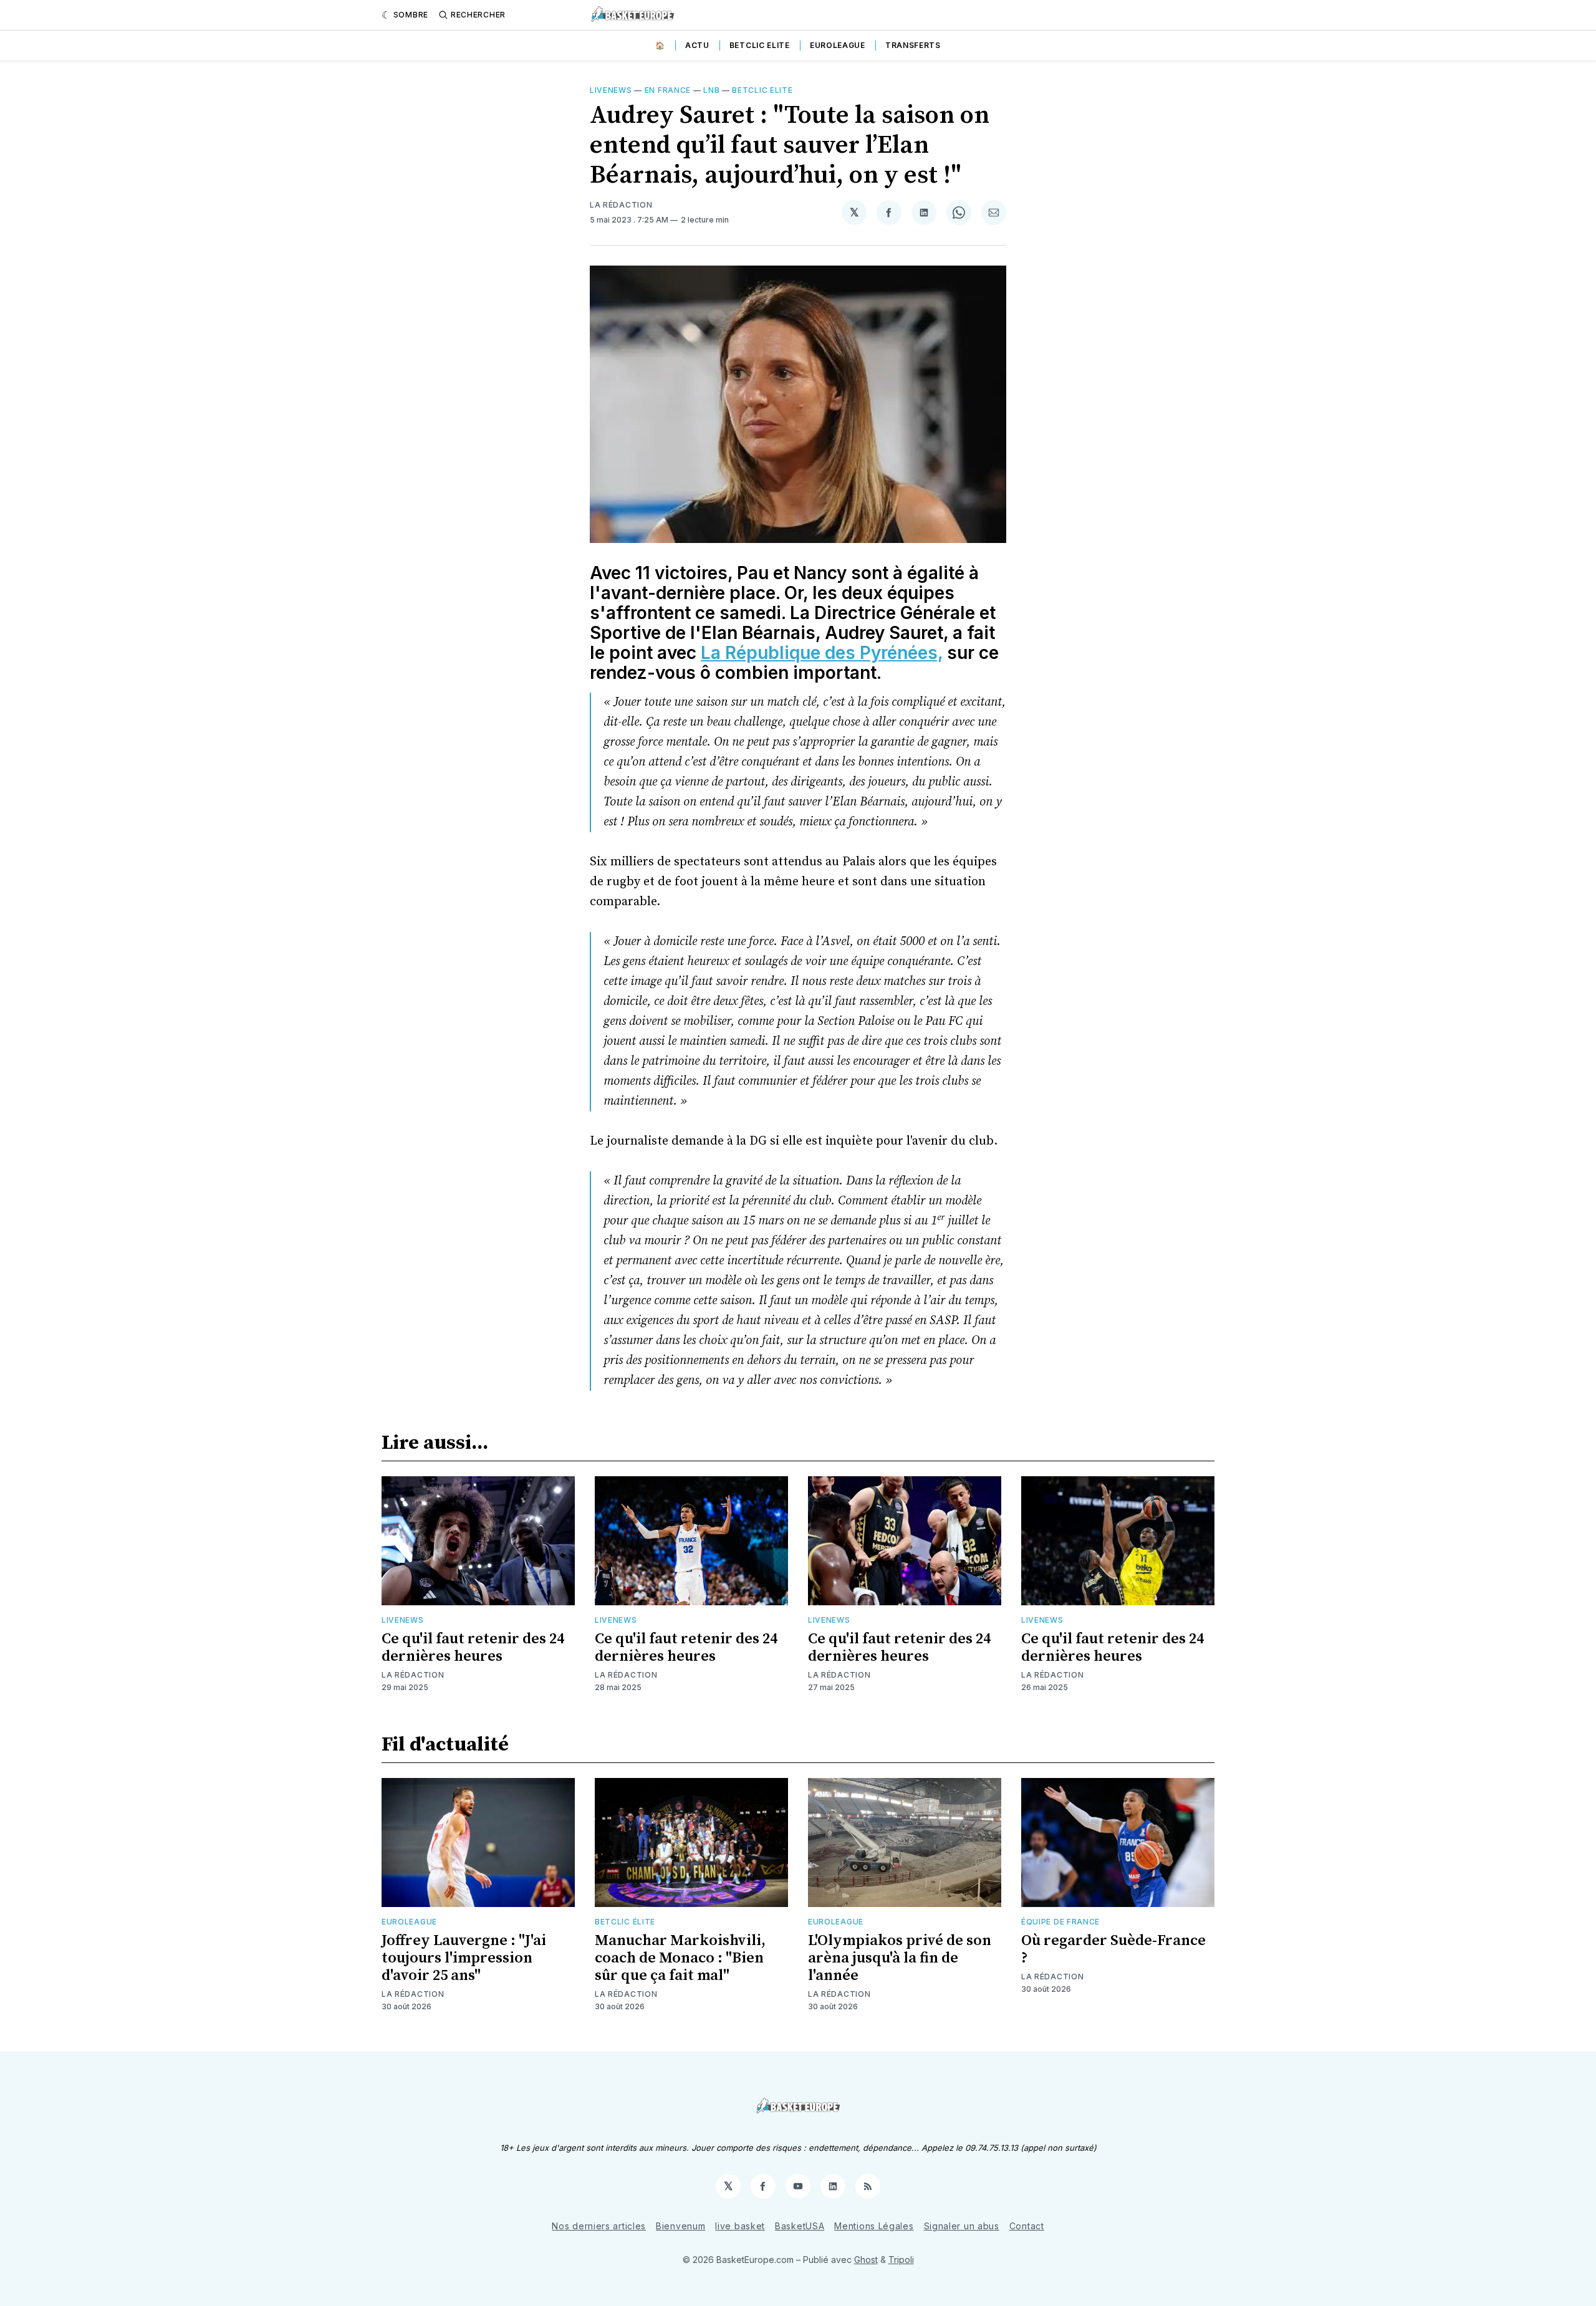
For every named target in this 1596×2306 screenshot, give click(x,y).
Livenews (611, 90)
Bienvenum (680, 2226)
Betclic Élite (625, 1922)
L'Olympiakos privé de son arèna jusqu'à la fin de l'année (900, 1958)
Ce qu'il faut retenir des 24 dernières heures (473, 1648)
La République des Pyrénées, (822, 653)
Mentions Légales (874, 2226)
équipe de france (1060, 1922)
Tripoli (901, 2260)
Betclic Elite (760, 45)
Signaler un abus (962, 2226)
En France (668, 90)
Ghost (866, 2260)
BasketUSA (800, 2226)
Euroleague (838, 45)
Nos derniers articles (599, 2226)
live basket (740, 2226)
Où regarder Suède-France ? (1113, 1949)
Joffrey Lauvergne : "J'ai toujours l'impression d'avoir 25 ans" (464, 1958)
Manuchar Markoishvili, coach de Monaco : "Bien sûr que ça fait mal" (680, 1958)
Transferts (913, 45)
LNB (711, 90)
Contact (1027, 2226)
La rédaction (413, 1675)
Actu (697, 45)
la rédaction (621, 205)
